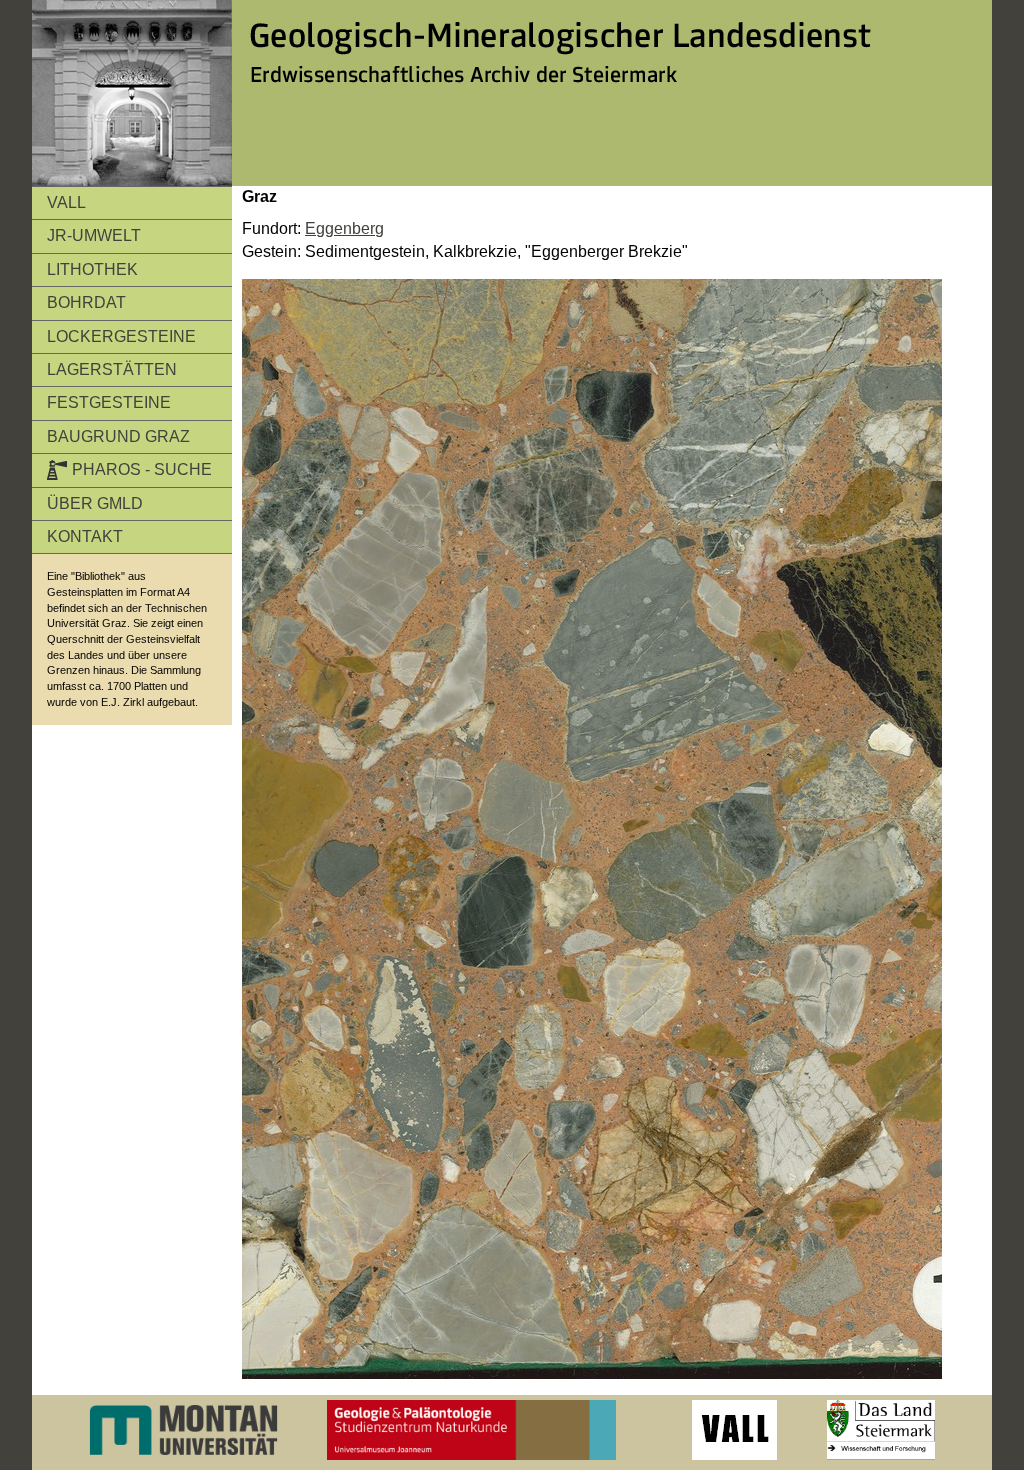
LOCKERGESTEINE (121, 336)
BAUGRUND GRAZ (118, 436)
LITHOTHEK (92, 269)
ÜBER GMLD (95, 503)
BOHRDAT (86, 302)
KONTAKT (85, 536)
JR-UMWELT (94, 235)
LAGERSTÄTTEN (112, 369)
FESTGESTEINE (109, 402)
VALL (66, 202)
